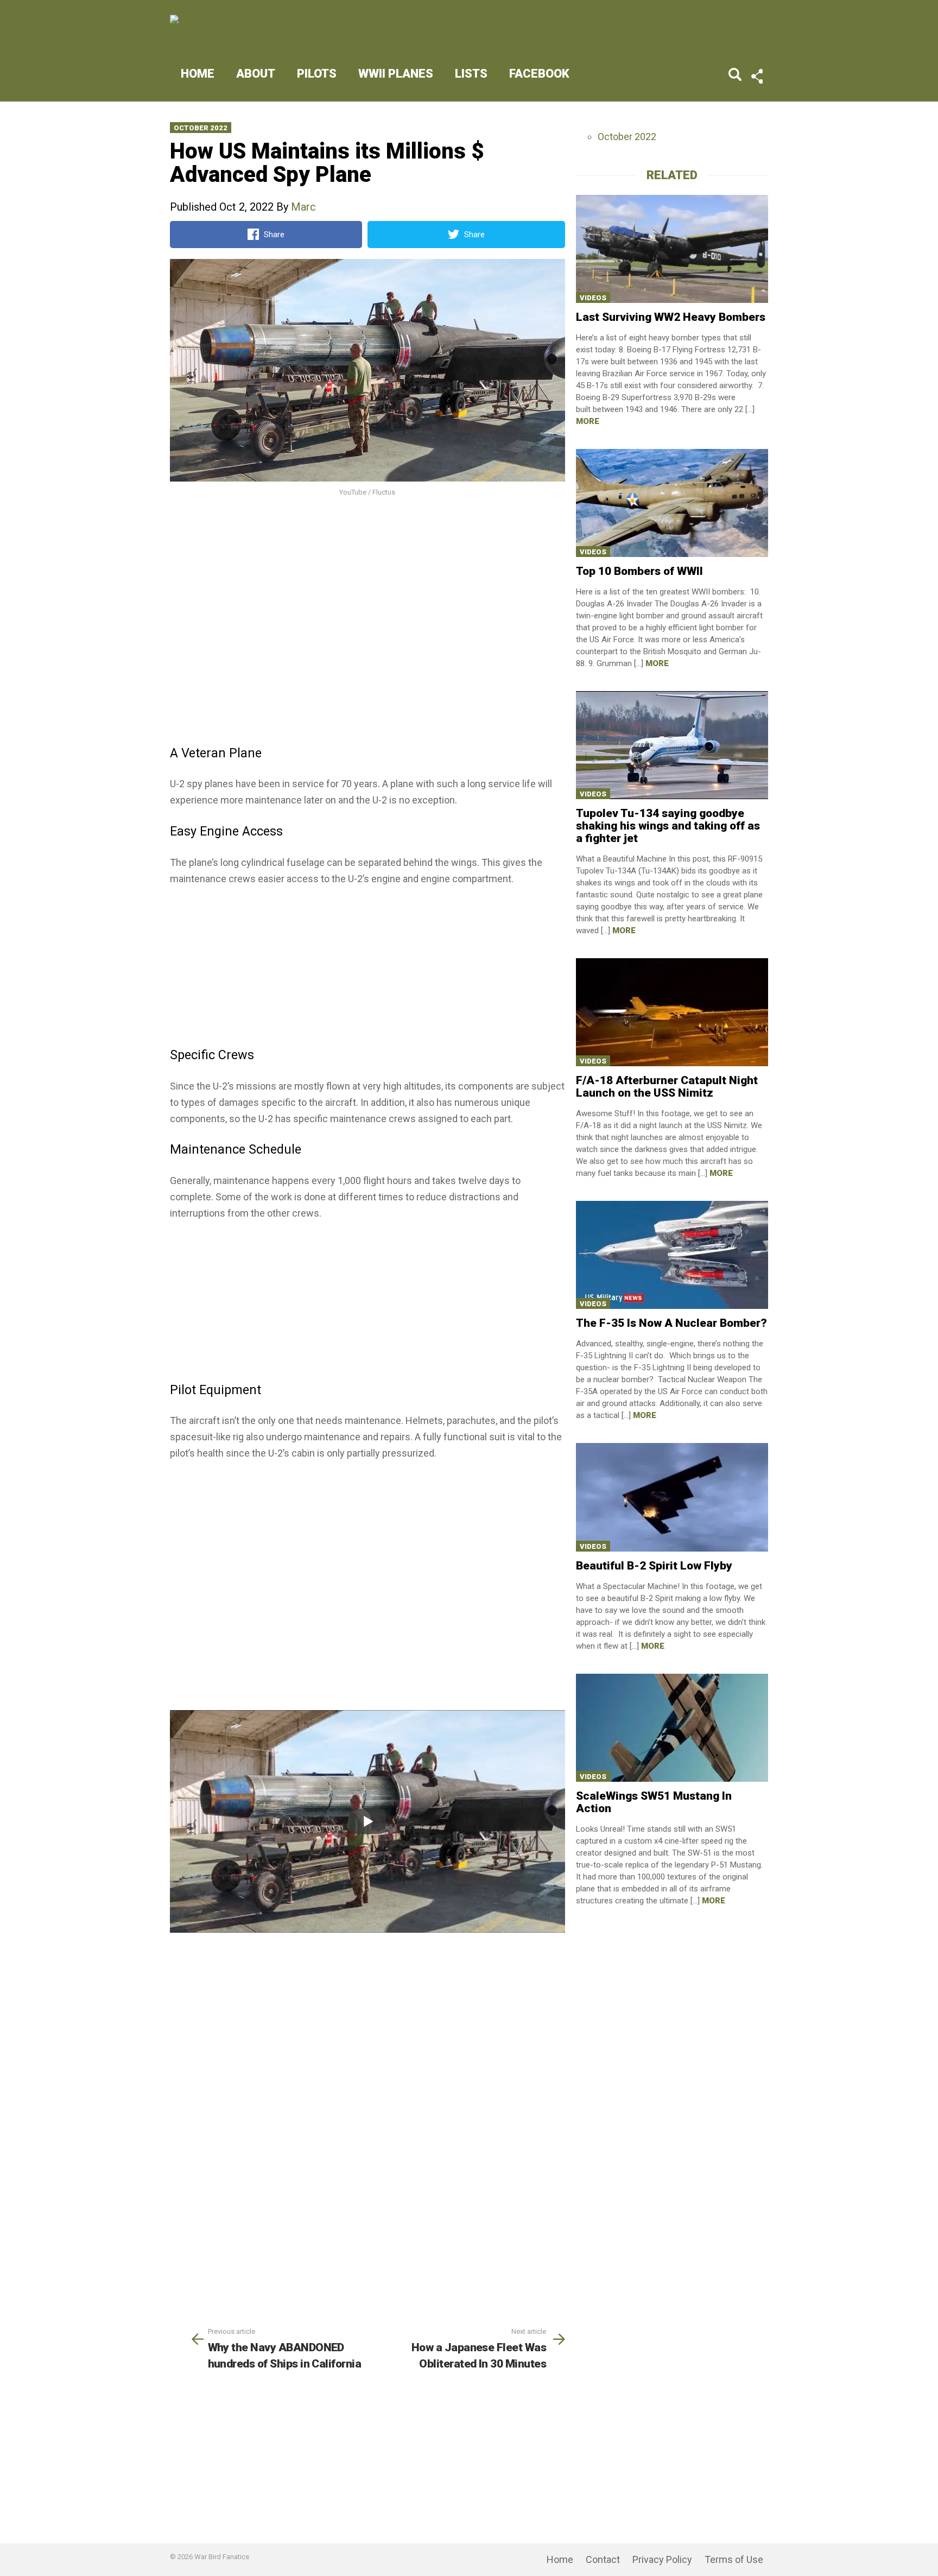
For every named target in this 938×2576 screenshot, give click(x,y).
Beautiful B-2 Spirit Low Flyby (654, 1566)
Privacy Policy (662, 2559)
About (256, 74)
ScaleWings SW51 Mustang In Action (654, 1802)
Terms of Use (734, 2559)
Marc (303, 207)
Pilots (317, 74)
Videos (593, 298)
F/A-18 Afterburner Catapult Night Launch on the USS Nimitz (667, 1087)
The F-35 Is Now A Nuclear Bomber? (671, 1323)
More (588, 421)
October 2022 (201, 128)
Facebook (539, 74)
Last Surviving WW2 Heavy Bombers (671, 317)
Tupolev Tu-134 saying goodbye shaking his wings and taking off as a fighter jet (668, 826)
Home (198, 74)
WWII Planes (396, 74)
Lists (471, 74)
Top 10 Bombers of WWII (639, 571)
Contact (603, 2559)
